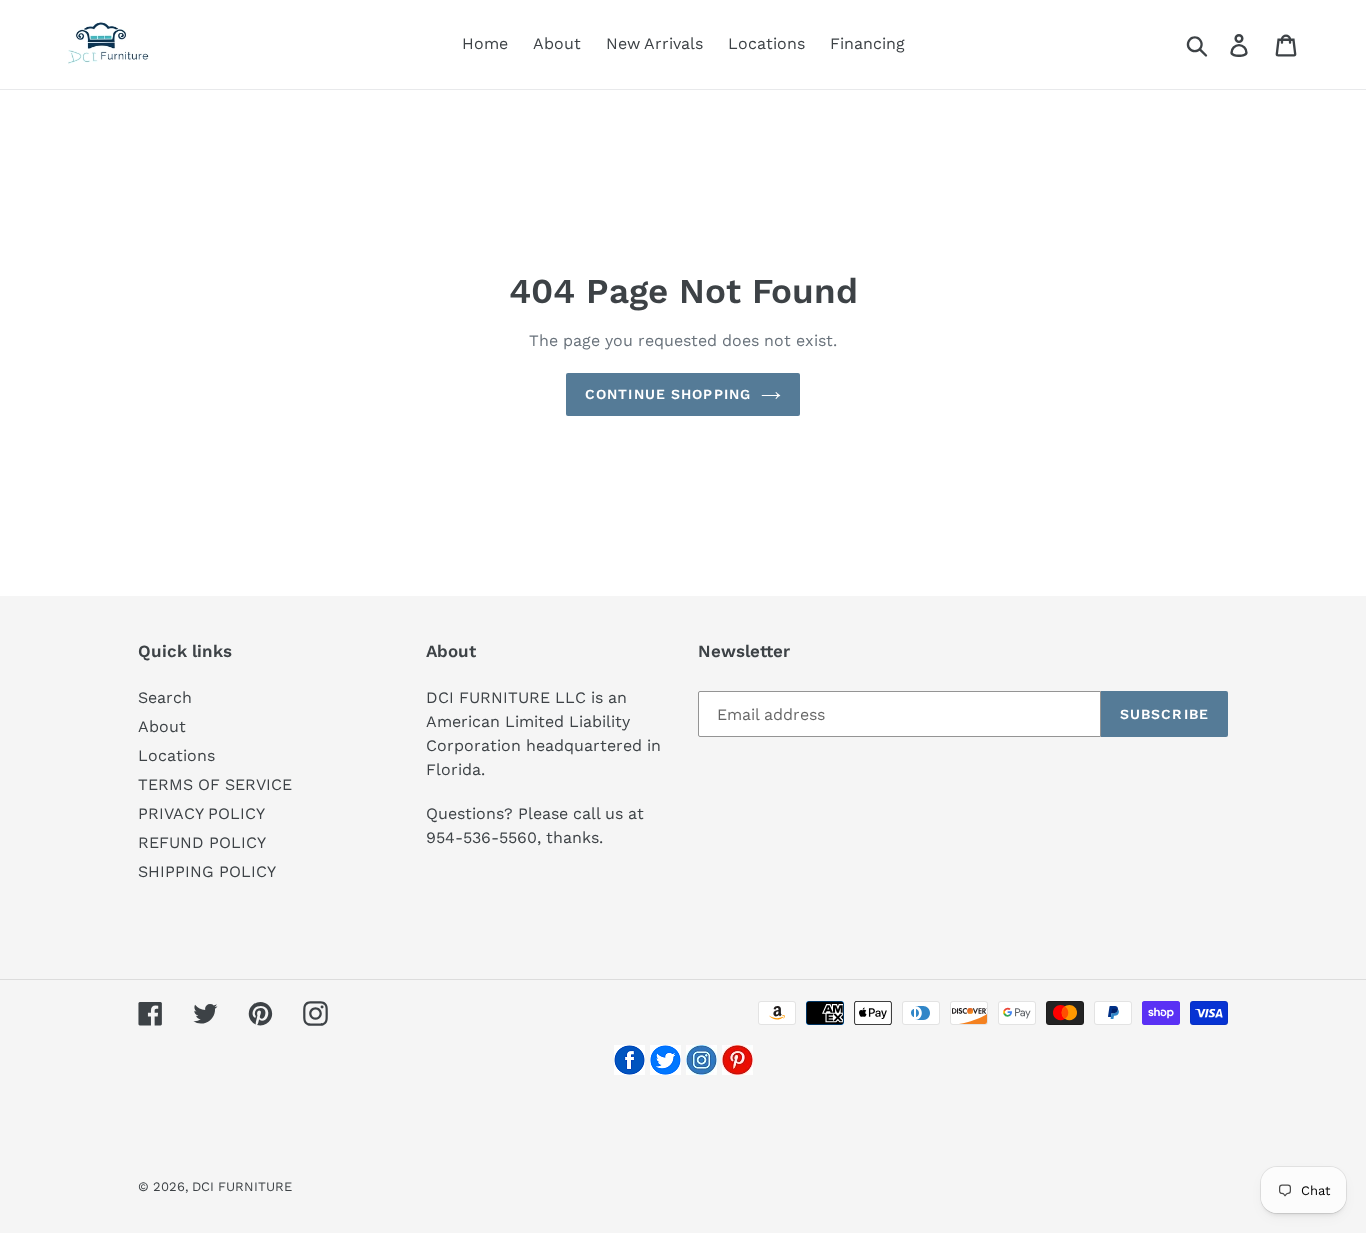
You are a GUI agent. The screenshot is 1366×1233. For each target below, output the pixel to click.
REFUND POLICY (202, 842)
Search (165, 697)
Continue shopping (668, 394)
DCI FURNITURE (242, 1186)
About (162, 726)
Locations (176, 755)
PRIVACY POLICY (201, 813)
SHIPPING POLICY (207, 871)
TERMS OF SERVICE (215, 784)
